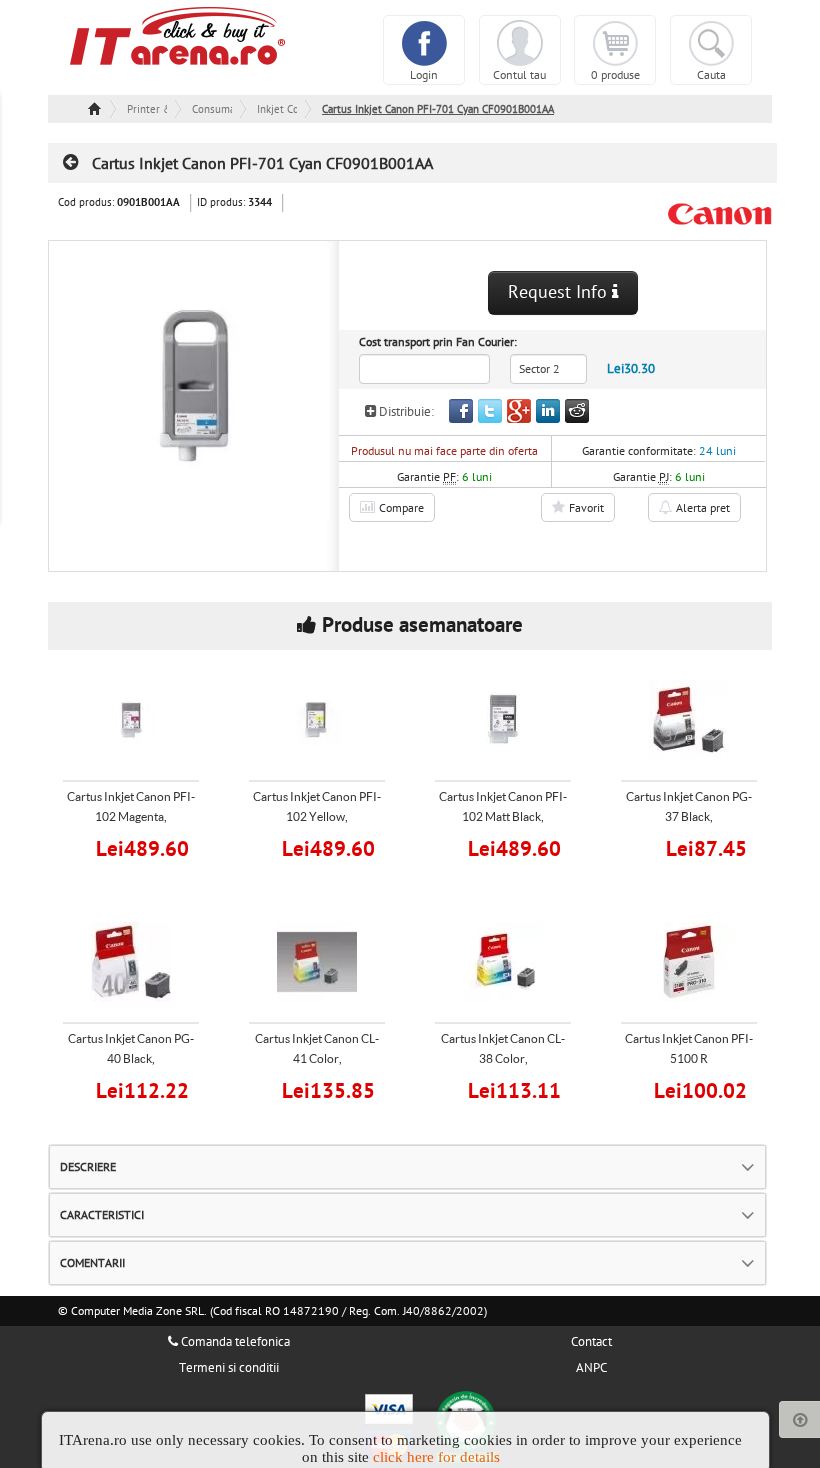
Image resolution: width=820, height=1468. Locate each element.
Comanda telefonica (234, 1342)
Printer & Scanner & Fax (147, 109)
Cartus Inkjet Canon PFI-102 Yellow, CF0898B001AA (317, 816)
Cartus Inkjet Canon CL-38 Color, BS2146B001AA (503, 1058)
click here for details (436, 1457)
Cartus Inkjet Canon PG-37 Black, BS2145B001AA (689, 816)
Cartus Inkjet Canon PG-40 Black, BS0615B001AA (131, 1058)
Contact (591, 1342)
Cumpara (144, 846)
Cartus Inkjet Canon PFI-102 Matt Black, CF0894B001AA (503, 816)
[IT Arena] (178, 35)
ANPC (591, 1368)
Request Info (560, 292)
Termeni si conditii (229, 1368)
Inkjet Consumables (277, 109)
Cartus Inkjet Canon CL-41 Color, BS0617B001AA (317, 1058)
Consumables (212, 109)
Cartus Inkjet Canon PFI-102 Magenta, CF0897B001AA (131, 816)
